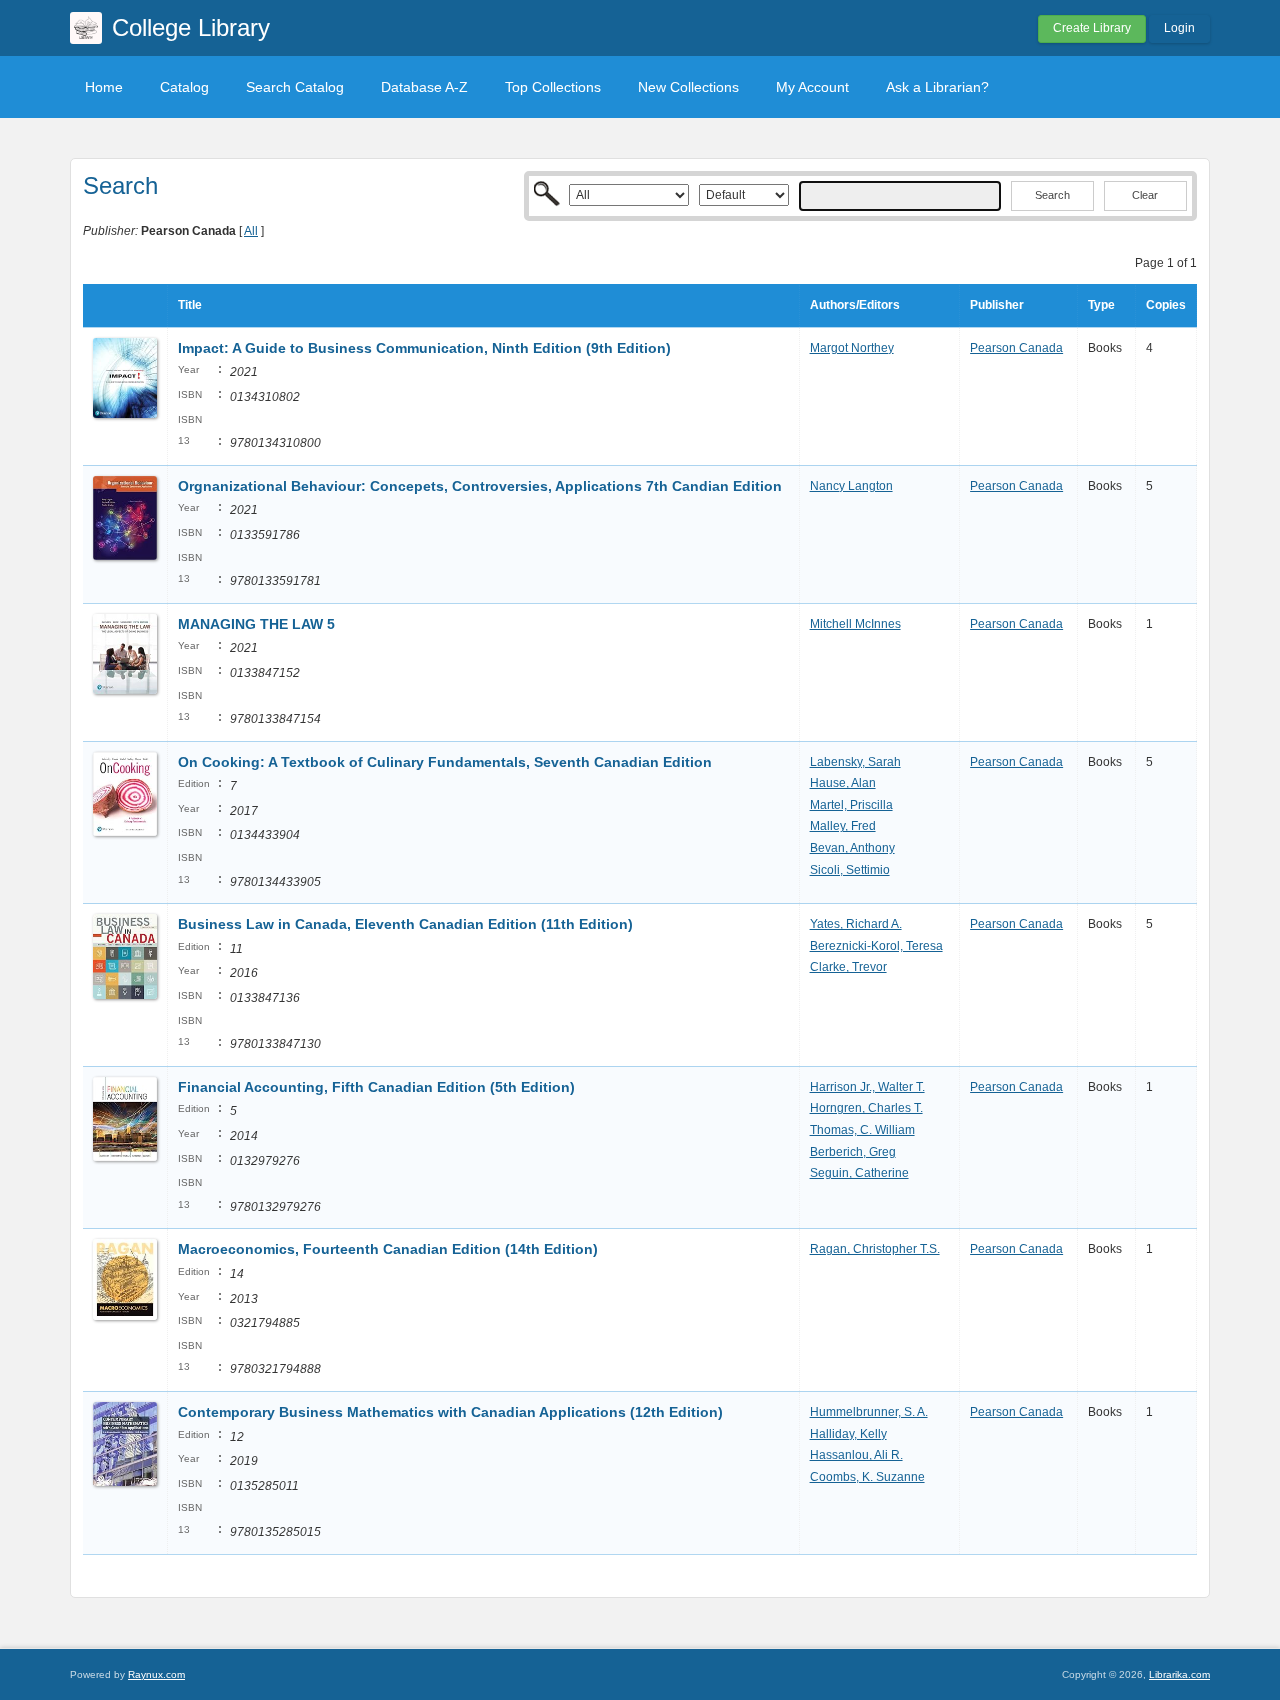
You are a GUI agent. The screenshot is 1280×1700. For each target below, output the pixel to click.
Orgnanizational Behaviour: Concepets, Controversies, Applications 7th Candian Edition (480, 486)
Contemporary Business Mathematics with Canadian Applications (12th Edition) (450, 1412)
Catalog (184, 87)
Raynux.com (156, 1674)
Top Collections (553, 87)
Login (1179, 28)
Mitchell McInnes (855, 624)
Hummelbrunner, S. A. (869, 1412)
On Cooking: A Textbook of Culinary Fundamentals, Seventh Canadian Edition (445, 762)
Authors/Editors (855, 305)
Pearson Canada (1016, 348)
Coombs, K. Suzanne (867, 1477)
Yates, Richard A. (856, 924)
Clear (1145, 195)
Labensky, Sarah (855, 762)
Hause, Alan (843, 783)
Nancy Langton (851, 486)
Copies (1166, 305)
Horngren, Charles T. (866, 1108)
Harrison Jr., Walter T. (867, 1087)
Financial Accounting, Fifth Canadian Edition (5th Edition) (376, 1087)
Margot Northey (852, 348)
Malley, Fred (843, 826)
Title (190, 305)
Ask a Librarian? (937, 87)
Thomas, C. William (862, 1130)
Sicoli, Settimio (850, 870)
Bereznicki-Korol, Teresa (876, 946)
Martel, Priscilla (851, 805)
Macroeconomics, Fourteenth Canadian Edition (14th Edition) (388, 1249)
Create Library (1092, 28)
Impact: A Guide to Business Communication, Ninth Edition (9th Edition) (424, 348)
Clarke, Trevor (848, 967)
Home (104, 87)
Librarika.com (1179, 1674)
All (251, 231)
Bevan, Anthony (852, 848)
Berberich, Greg (853, 1152)
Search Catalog (295, 87)
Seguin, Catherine (859, 1173)
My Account (812, 87)
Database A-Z (424, 87)
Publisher (997, 305)
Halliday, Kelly (848, 1434)
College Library (191, 27)
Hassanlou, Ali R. (856, 1455)
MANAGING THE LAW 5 (256, 624)
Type (1101, 305)
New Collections (688, 87)
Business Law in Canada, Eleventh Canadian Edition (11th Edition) (405, 924)
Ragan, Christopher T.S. (875, 1249)
